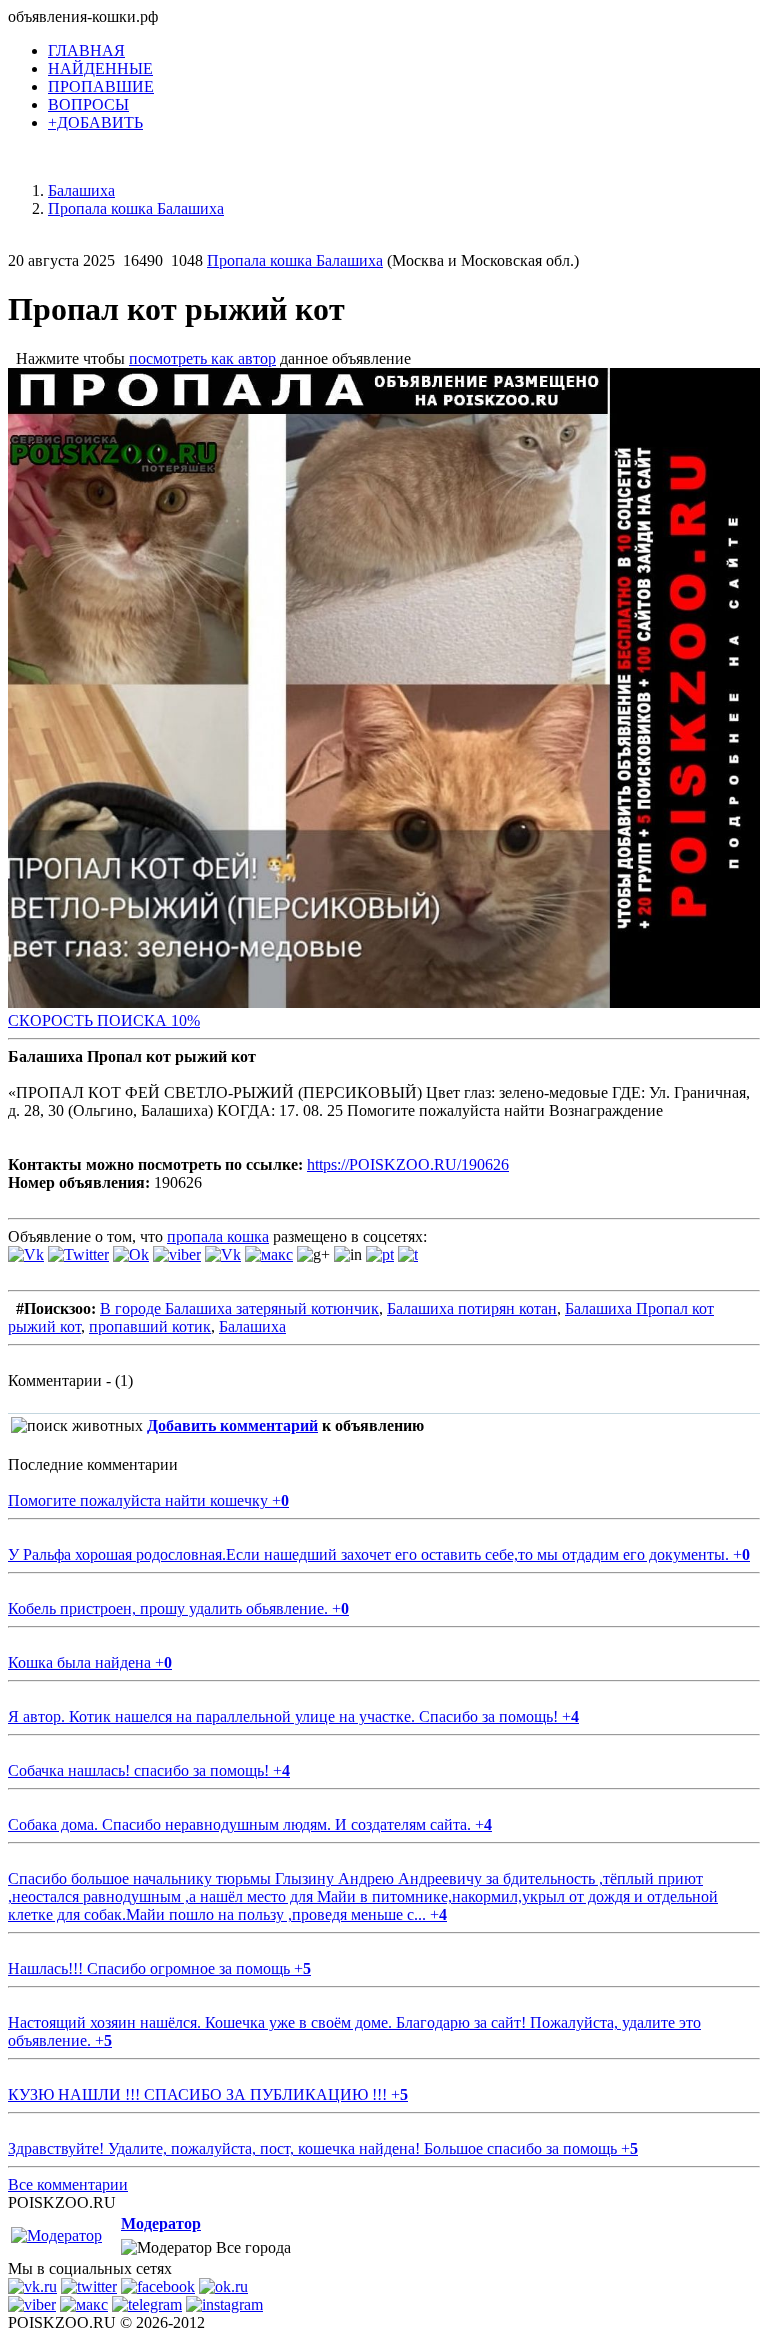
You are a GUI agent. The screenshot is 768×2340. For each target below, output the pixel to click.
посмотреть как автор (202, 358)
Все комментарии (68, 2184)
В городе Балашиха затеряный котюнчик (239, 1308)
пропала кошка (218, 1236)
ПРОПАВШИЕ (101, 86)
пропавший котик (150, 1326)
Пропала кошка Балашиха (295, 260)
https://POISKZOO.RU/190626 (408, 1164)
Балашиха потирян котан (472, 1308)
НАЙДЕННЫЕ (100, 68)
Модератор (161, 2223)
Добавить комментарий (232, 1425)
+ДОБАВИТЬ (95, 122)
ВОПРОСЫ (88, 104)
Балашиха (252, 1326)
